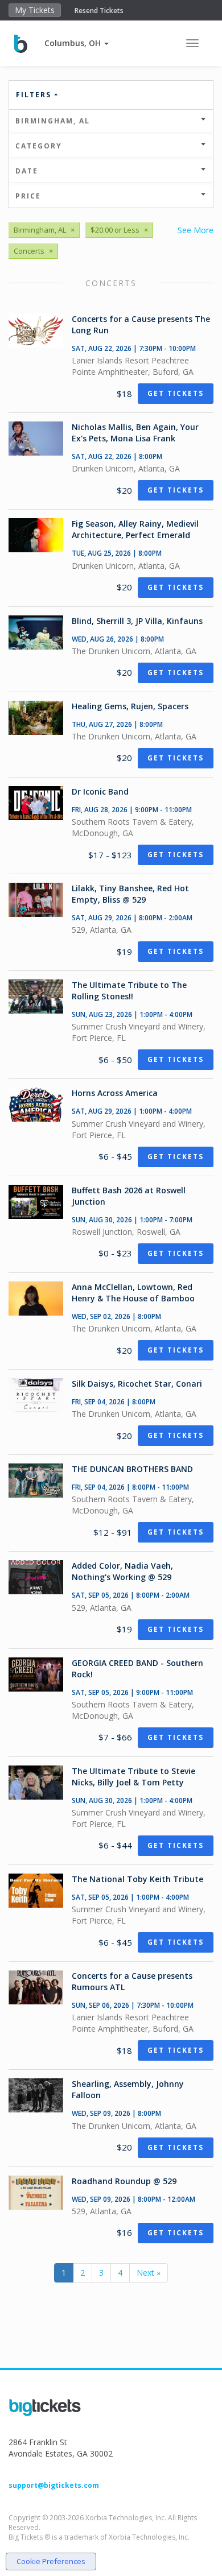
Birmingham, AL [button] (53, 121)
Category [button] (39, 146)
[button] (77, 43)
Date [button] (27, 171)
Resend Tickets (99, 11)
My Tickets (35, 10)
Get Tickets (176, 393)
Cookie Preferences (51, 2561)
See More (196, 230)
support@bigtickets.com (54, 2485)
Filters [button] (35, 95)
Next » (149, 2273)
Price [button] (28, 196)
